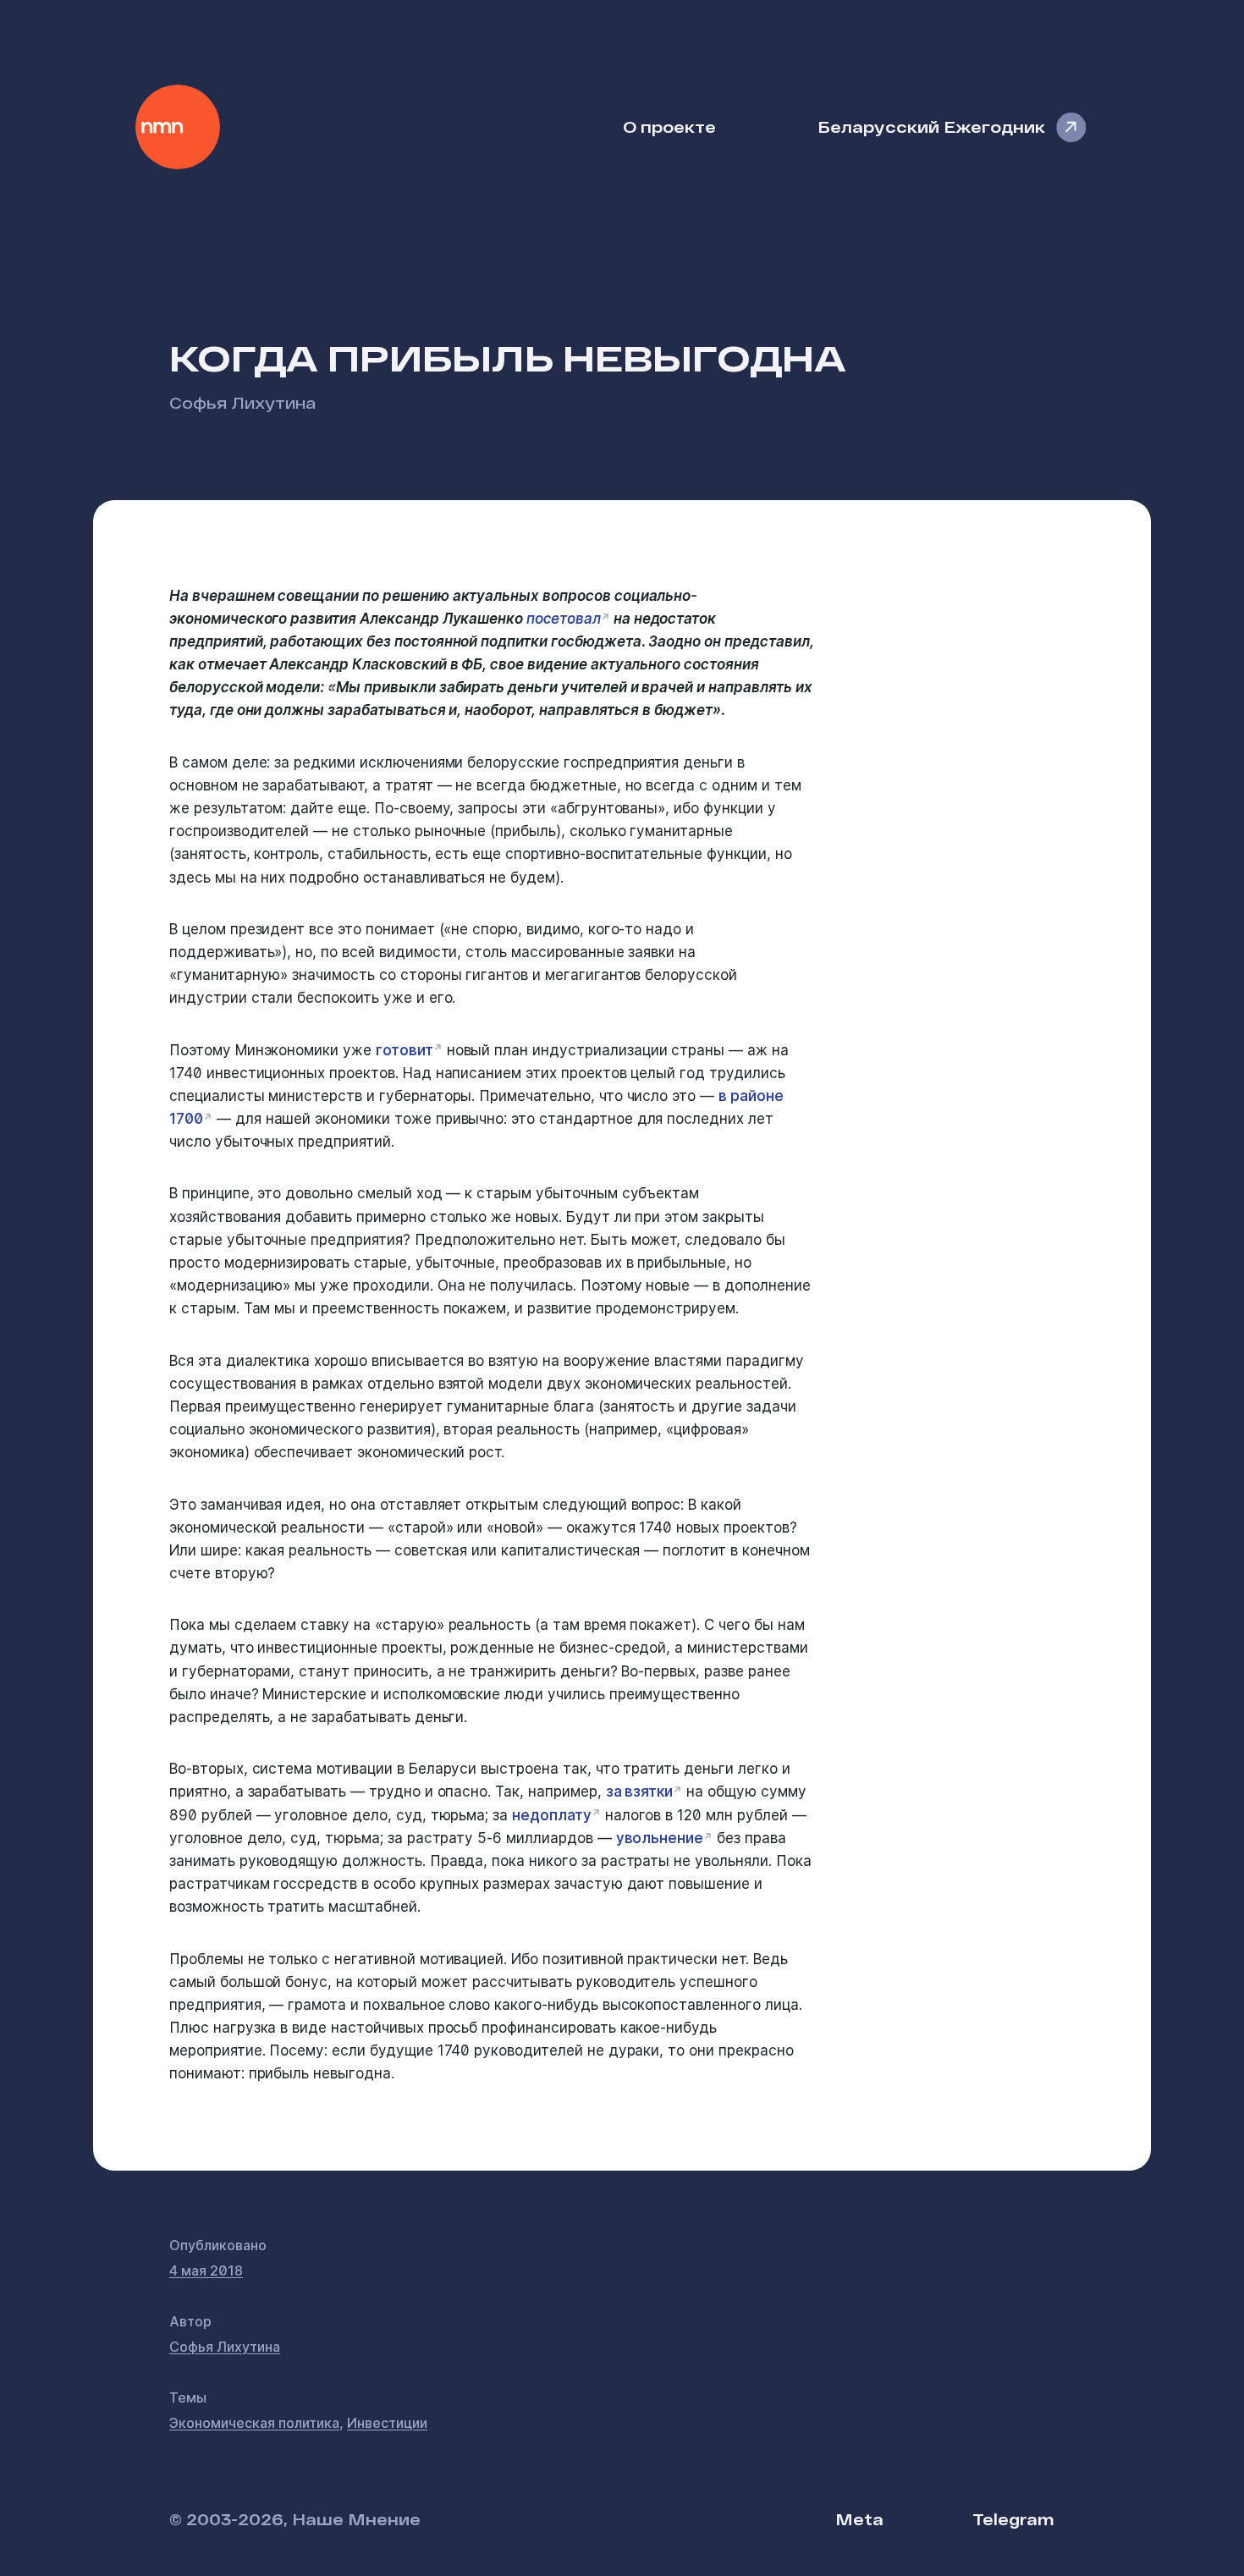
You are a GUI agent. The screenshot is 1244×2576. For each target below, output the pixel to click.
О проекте (669, 127)
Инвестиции (387, 2423)
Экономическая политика (254, 2423)
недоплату (552, 1815)
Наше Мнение (178, 127)
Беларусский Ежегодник (931, 127)
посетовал (564, 619)
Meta (859, 2519)
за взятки (640, 1792)
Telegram (1013, 2519)
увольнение (660, 1838)
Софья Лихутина (242, 402)
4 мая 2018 (206, 2271)
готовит (405, 1050)
